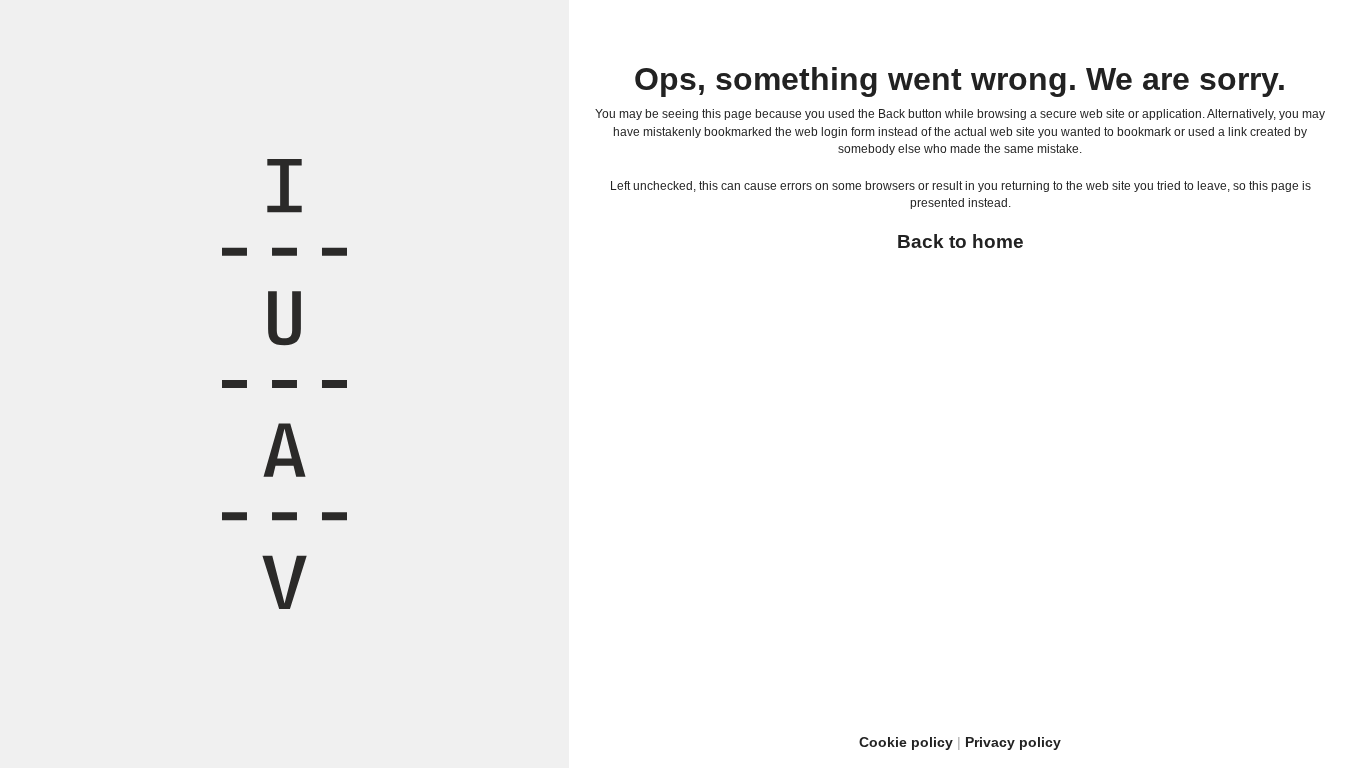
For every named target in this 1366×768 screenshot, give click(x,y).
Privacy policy (1013, 742)
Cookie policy (906, 742)
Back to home (960, 241)
